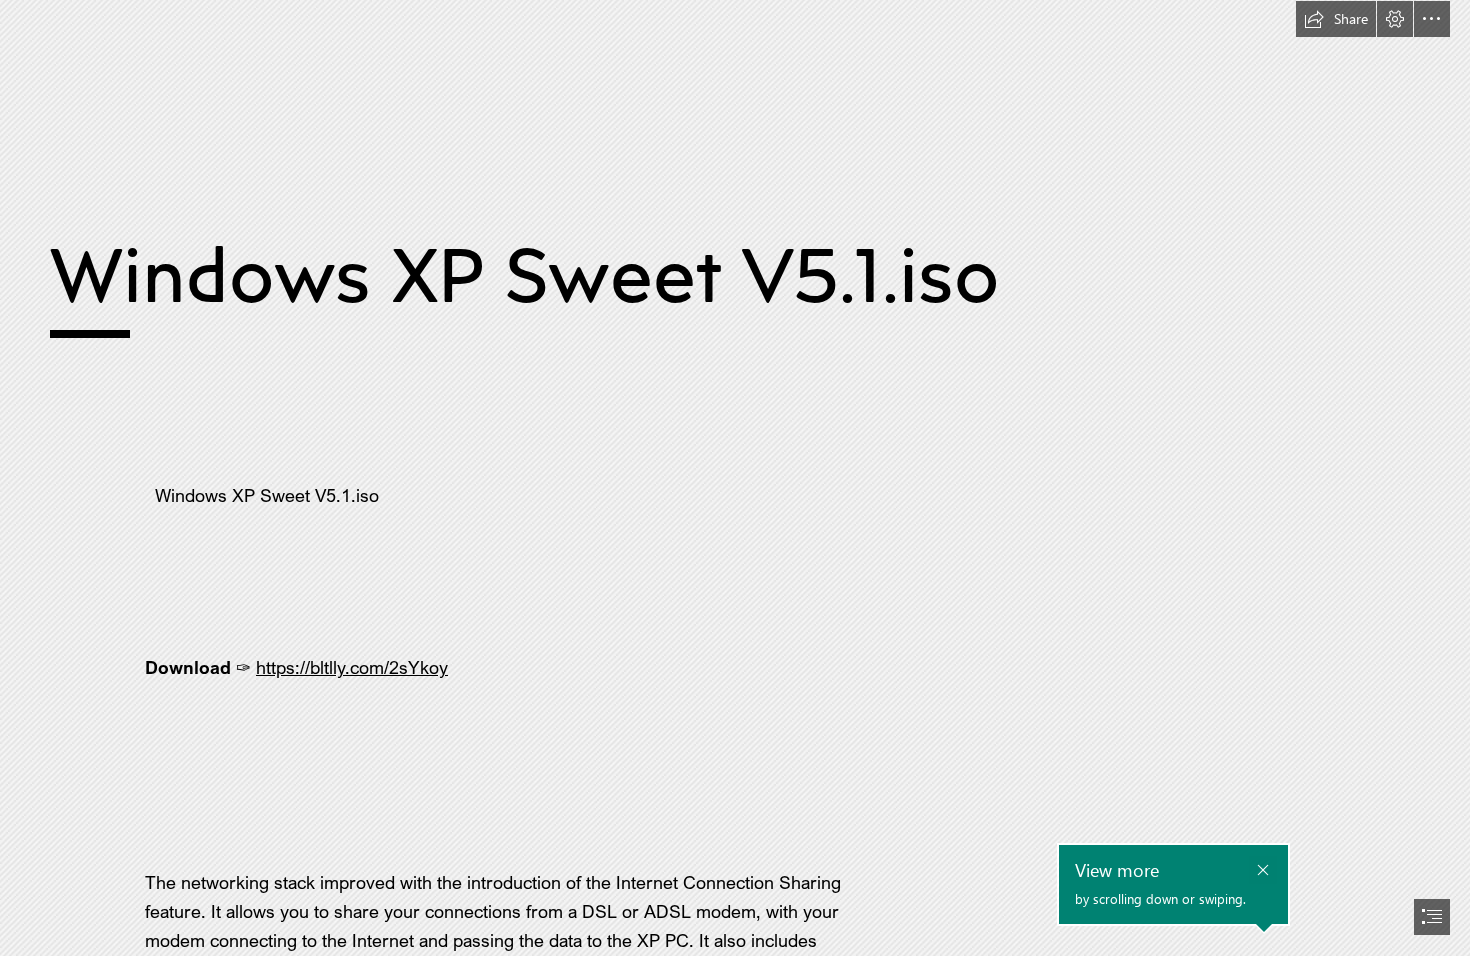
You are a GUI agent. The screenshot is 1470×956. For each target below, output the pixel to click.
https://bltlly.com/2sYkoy (352, 667)
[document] (735, 478)
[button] (1336, 19)
